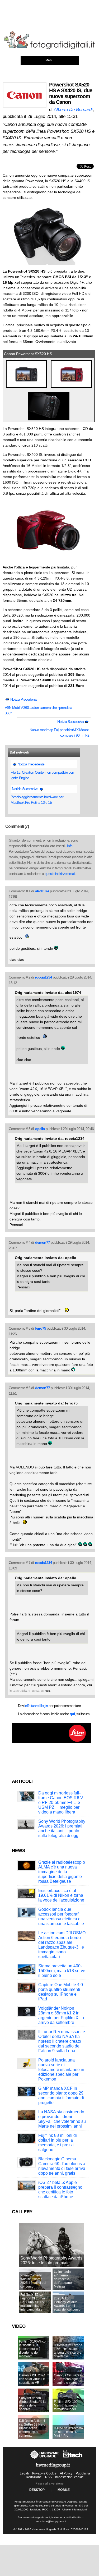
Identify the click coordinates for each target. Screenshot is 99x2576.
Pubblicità (83, 2473)
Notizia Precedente (23, 699)
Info (70, 846)
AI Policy (66, 2473)
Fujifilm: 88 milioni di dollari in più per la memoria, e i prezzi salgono (58, 2143)
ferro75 (41, 1328)
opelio (40, 1129)
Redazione (34, 2477)
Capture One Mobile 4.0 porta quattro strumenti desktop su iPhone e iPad (61, 1992)
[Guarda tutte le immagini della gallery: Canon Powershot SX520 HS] (27, 388)
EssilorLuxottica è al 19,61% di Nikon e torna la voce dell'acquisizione (61, 1895)
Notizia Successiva (71, 722)
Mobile (64, 2490)
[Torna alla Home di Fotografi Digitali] (49, 48)
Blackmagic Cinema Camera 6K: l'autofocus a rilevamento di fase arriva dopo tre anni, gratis (62, 2166)
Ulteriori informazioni (74, 2510)
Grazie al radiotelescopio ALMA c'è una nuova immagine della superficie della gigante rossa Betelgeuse (62, 1872)
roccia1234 (44, 977)
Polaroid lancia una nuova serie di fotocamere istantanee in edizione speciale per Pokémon (61, 2070)
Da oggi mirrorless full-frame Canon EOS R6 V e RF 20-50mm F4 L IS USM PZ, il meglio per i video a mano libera (61, 1803)
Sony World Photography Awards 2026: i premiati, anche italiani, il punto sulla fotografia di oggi (62, 1828)
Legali (24, 2473)
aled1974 (42, 891)
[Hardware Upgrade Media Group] (53, 2469)
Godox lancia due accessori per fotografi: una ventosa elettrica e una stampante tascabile (61, 1916)
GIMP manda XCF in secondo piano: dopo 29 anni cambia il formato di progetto (61, 2095)
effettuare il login (36, 1706)
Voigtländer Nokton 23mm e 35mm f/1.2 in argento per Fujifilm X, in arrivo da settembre (61, 2015)
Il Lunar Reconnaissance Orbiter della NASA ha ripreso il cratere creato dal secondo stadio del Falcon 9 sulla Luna (62, 2041)
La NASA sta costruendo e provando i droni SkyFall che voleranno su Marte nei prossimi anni (62, 2119)
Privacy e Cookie (44, 2473)
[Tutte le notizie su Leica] (51, 1742)
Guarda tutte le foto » (17, 359)
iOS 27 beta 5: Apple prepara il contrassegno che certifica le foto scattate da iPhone (60, 2190)
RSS (48, 2477)
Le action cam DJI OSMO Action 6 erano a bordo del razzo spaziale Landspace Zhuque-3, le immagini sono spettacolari (62, 1945)
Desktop (37, 2490)
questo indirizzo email (60, 874)
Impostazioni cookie (69, 2477)
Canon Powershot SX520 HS (28, 354)
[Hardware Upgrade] (45, 2459)
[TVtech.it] (73, 2459)
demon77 (43, 1242)
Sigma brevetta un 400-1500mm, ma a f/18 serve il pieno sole (62, 1971)
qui (72, 1714)
